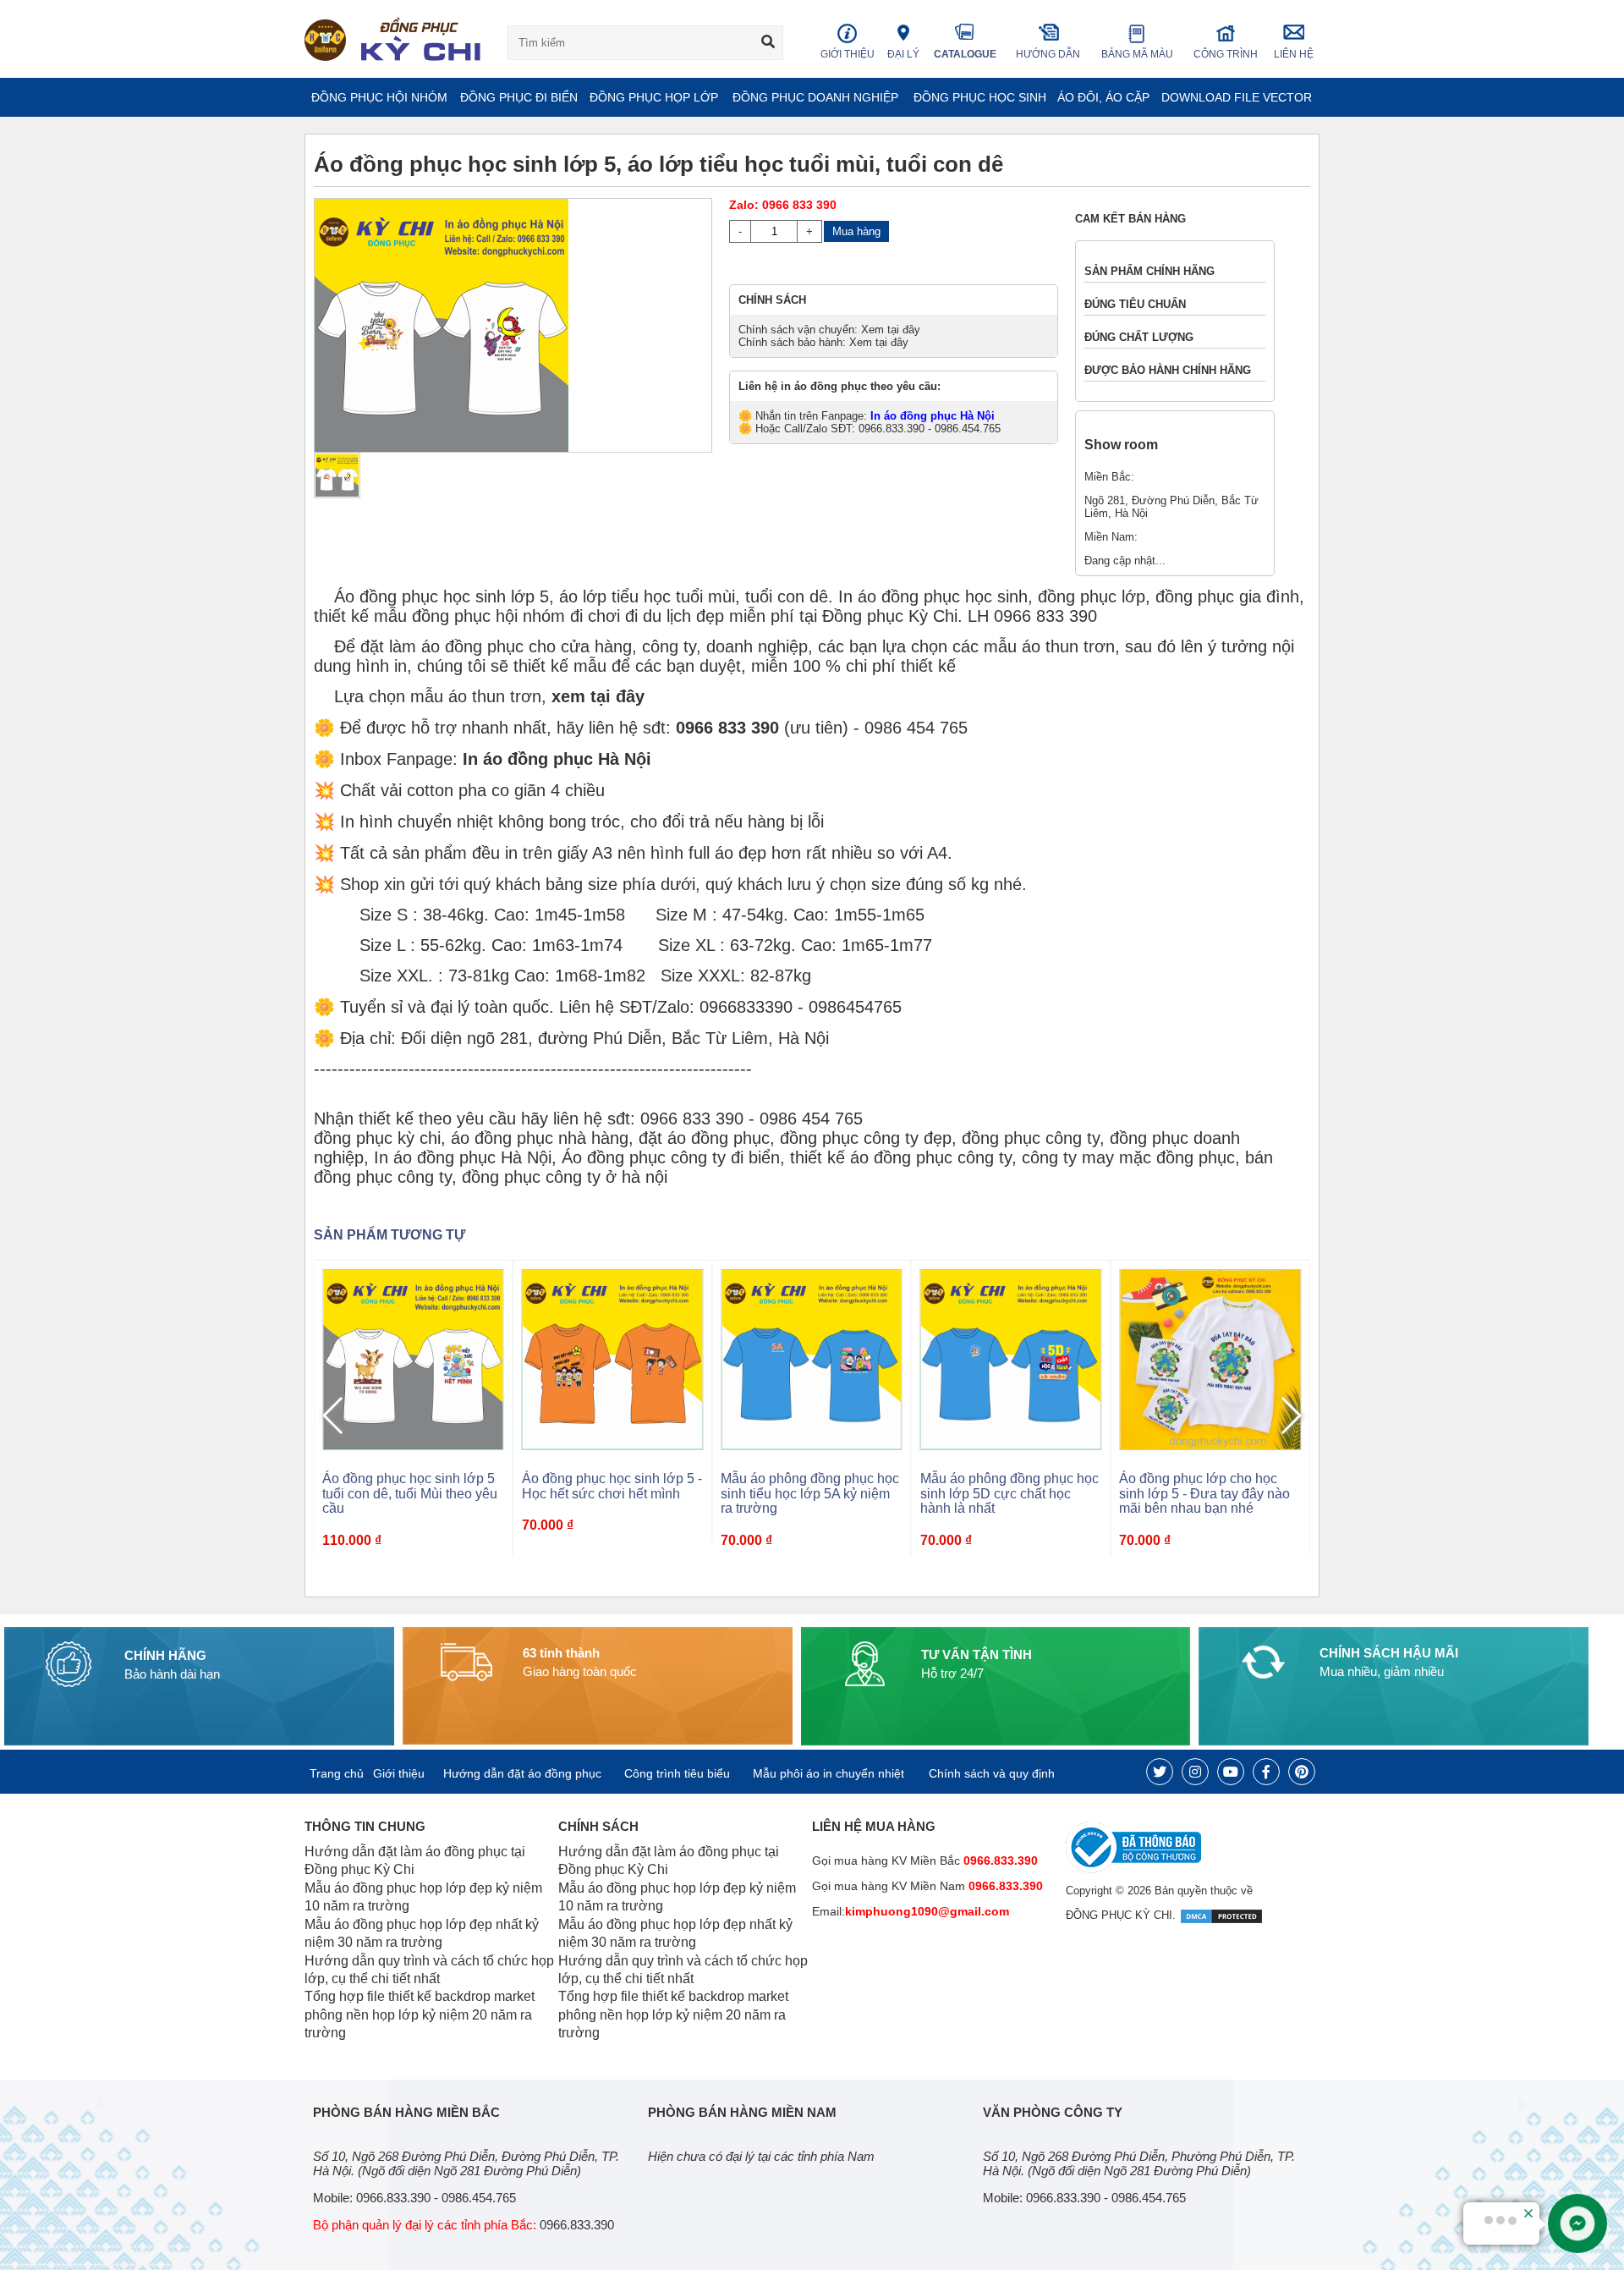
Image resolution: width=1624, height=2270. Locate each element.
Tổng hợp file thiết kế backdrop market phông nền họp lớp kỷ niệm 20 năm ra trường (420, 2014)
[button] (1290, 1415)
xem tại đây (598, 696)
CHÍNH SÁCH (598, 1826)
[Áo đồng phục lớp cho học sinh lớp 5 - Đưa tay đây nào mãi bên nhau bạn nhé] (1011, 1358)
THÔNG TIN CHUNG (365, 1826)
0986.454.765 (479, 2198)
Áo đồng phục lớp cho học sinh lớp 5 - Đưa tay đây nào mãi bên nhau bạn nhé (1006, 1493)
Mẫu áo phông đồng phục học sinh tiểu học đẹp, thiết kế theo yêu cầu (1208, 1493)
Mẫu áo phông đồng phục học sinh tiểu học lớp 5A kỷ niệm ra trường (611, 1493)
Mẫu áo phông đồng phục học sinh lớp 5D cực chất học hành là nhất (810, 1493)
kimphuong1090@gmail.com (927, 1911)
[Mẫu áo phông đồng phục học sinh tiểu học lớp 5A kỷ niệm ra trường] (613, 1358)
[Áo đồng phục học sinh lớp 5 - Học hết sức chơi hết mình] (413, 1358)
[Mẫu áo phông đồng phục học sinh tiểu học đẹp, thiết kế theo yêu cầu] (1210, 1358)
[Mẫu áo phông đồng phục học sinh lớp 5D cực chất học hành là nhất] (812, 1358)
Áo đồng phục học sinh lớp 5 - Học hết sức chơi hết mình (412, 1486)
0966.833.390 (1004, 1886)
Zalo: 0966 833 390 (783, 205)
